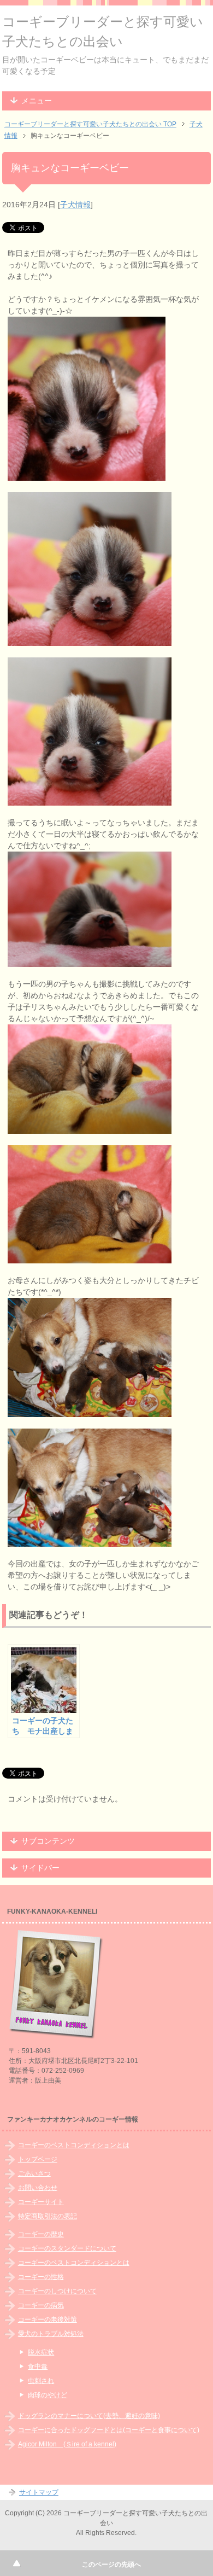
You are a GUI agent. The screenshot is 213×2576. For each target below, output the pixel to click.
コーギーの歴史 (41, 2234)
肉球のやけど (48, 2395)
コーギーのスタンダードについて (67, 2248)
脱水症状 (41, 2352)
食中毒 (38, 2367)
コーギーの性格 (41, 2277)
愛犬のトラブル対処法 (51, 2334)
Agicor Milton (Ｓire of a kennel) (67, 2444)
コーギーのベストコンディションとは (74, 2145)
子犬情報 (75, 205)
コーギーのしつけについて (57, 2291)
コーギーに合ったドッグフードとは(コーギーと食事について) (109, 2430)
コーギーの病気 (41, 2305)
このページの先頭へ (111, 2565)
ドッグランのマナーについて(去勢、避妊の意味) (89, 2416)
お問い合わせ (38, 2188)
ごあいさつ (34, 2173)
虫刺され (41, 2381)
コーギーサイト (41, 2202)
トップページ (38, 2159)
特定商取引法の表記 (48, 2216)
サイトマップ (39, 2492)
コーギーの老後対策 (48, 2319)
